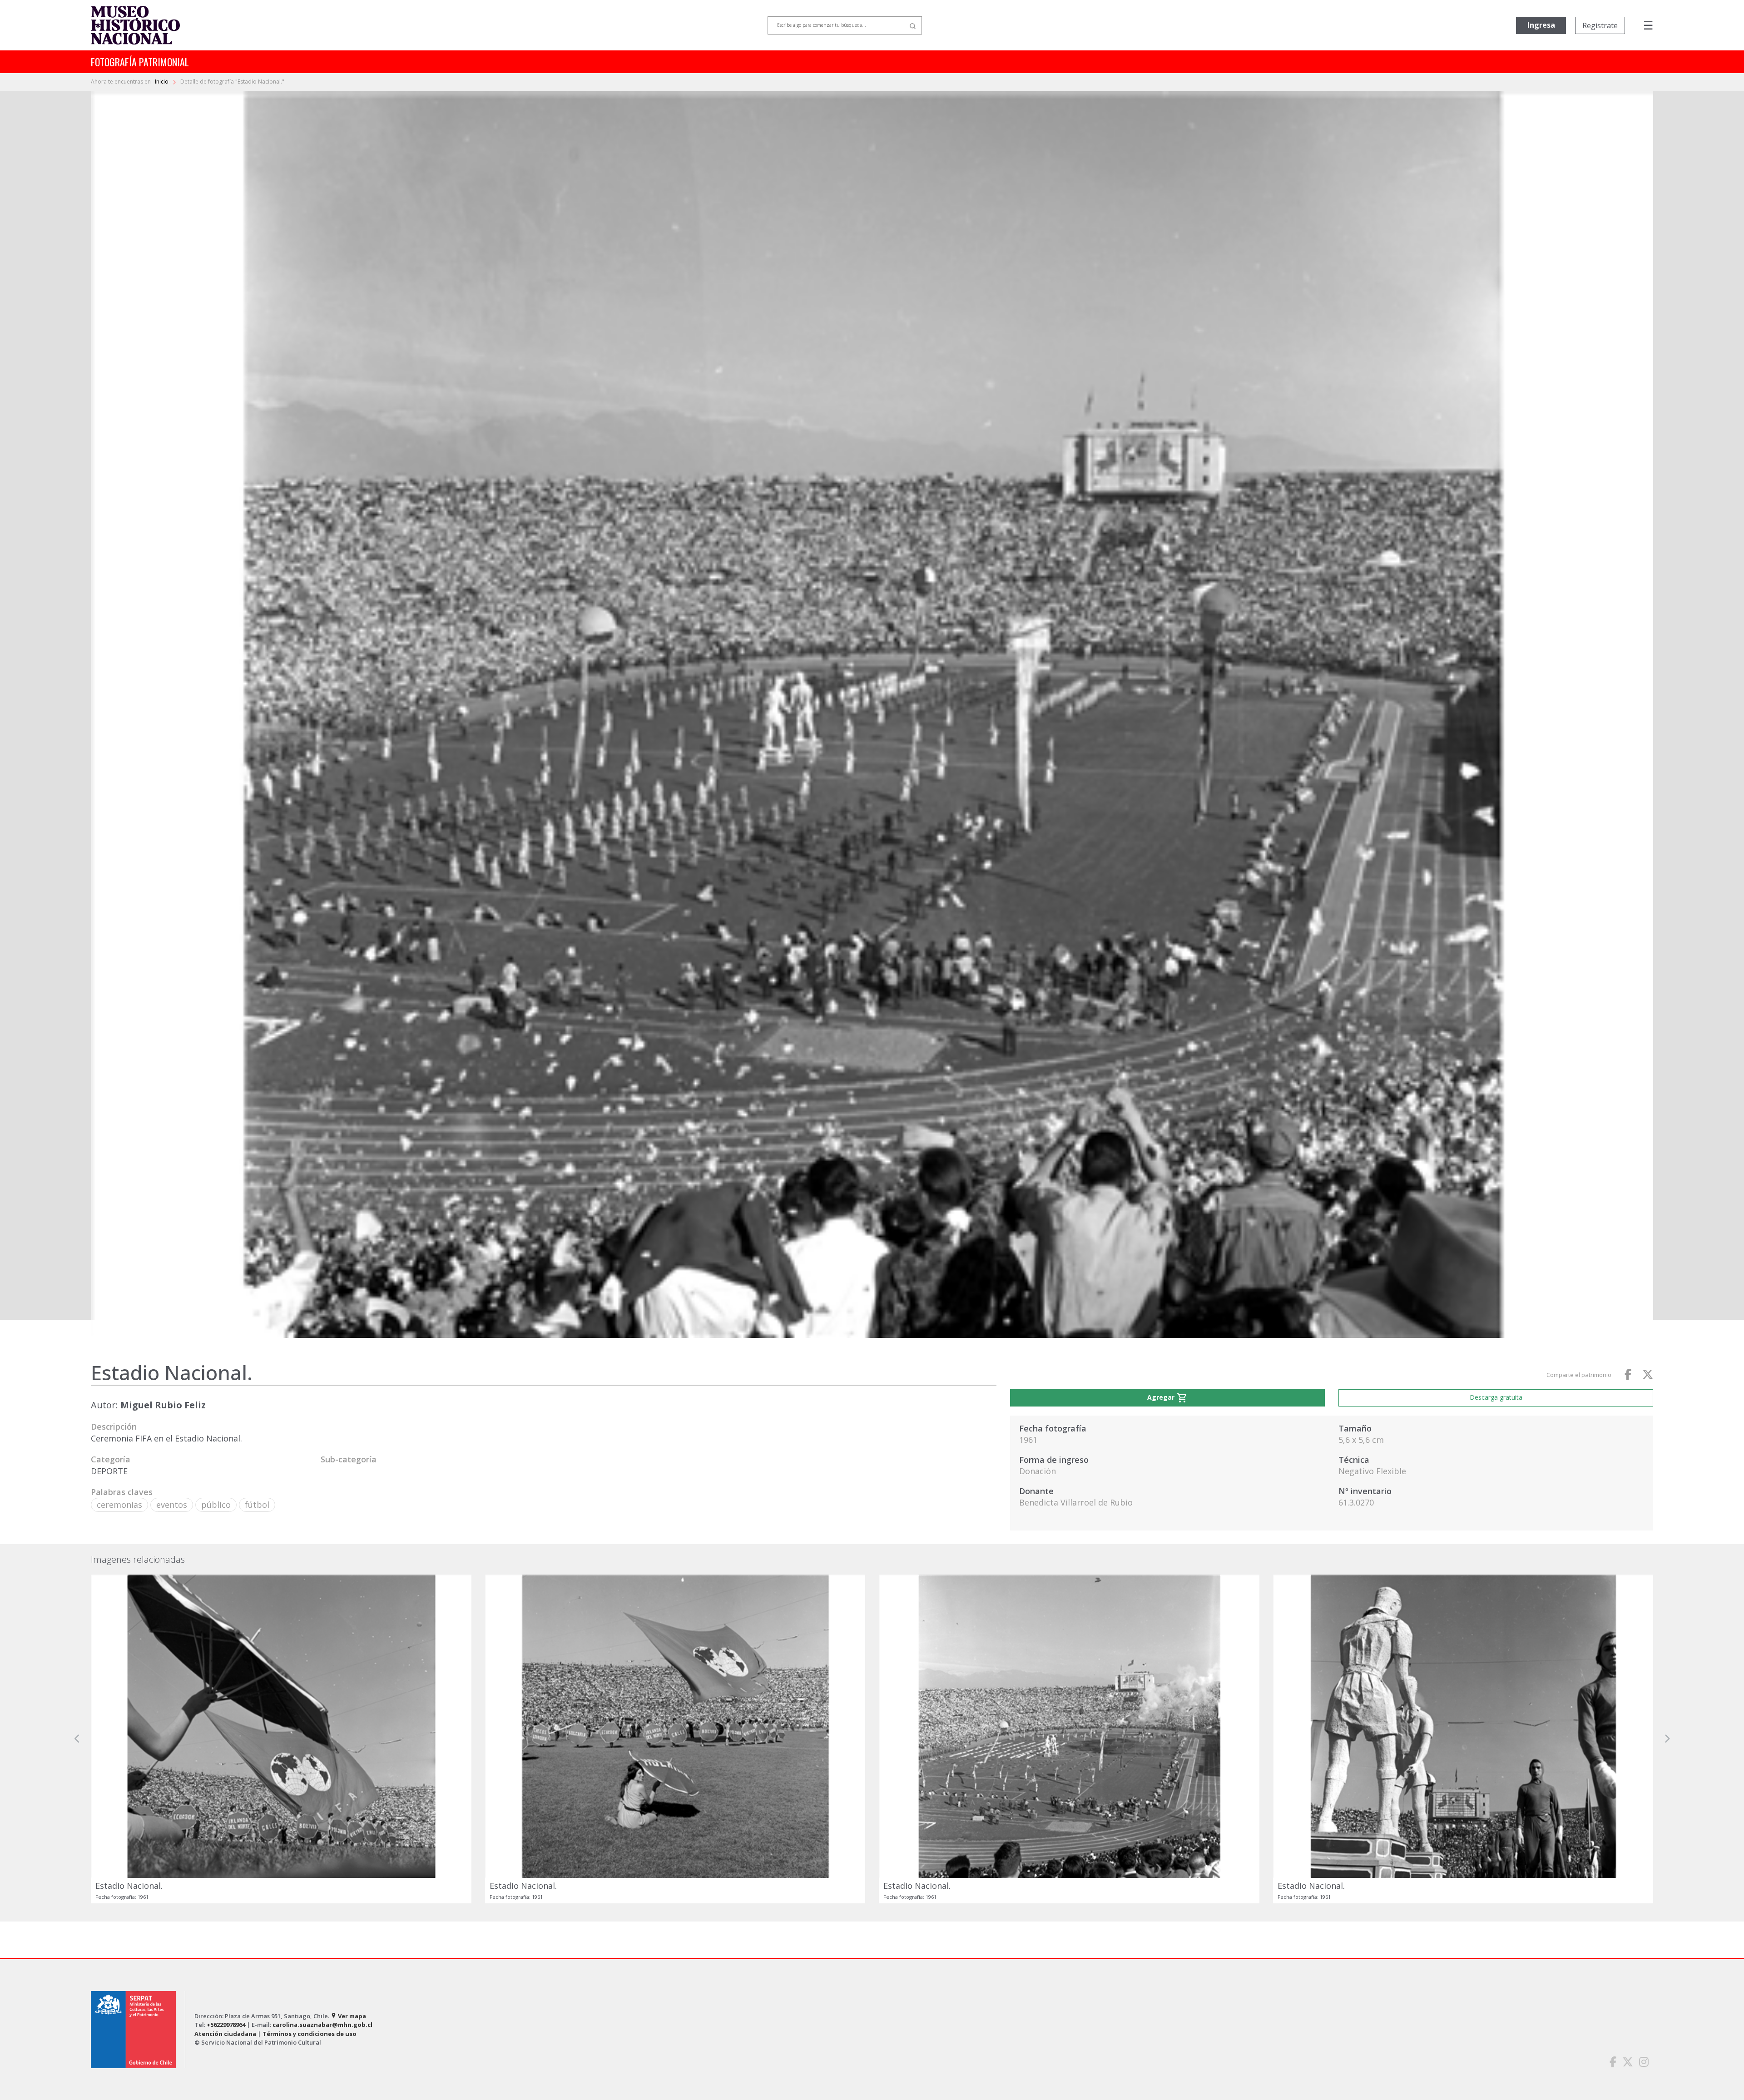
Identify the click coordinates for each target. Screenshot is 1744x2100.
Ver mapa (348, 2016)
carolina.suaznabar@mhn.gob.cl (322, 2025)
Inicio (162, 82)
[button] (77, 1739)
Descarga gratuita (1496, 1397)
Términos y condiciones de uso (310, 2034)
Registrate (1600, 25)
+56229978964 (226, 2025)
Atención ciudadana (225, 2034)
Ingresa (1541, 25)
